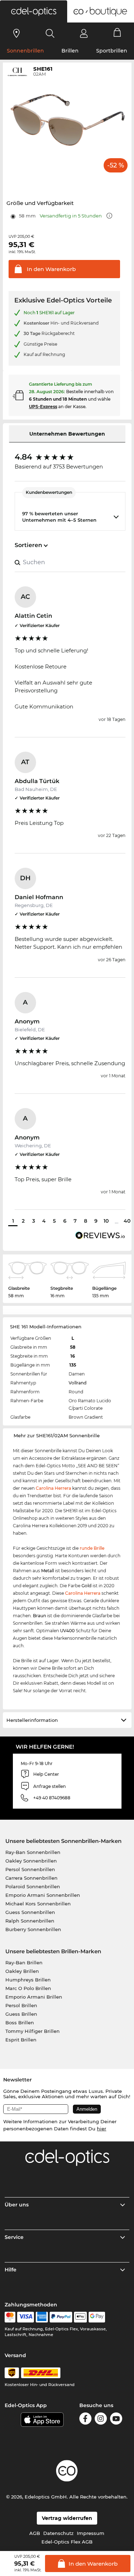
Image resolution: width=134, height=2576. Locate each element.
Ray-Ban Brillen (24, 1963)
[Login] (84, 33)
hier (101, 2129)
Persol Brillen (21, 2005)
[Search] (50, 33)
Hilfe (11, 2270)
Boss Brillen (20, 2023)
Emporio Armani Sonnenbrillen (43, 1895)
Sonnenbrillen (25, 51)
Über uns (17, 2205)
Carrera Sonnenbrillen (31, 1878)
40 (127, 1221)
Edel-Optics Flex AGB (67, 2542)
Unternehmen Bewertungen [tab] (67, 434)
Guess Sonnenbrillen (30, 1912)
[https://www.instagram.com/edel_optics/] (101, 2420)
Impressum (91, 2533)
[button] (34, 11)
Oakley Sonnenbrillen (31, 1861)
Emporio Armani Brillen (34, 1997)
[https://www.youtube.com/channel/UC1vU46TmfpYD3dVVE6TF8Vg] (116, 2420)
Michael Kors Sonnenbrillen (38, 1904)
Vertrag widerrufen (67, 2518)
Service (14, 2237)
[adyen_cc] (10, 2317)
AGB (35, 2533)
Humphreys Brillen (28, 1980)
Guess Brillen (21, 2014)
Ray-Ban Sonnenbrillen (33, 1852)
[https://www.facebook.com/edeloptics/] (85, 2420)
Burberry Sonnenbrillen (33, 1929)
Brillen (70, 51)
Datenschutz (58, 2533)
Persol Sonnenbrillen (30, 1869)
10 (106, 1221)
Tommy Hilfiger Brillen (33, 2031)
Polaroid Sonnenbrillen (33, 1886)
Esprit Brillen (21, 2040)
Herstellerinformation (32, 1720)
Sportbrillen (112, 51)
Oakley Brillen (22, 1971)
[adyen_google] (97, 2317)
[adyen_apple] (80, 2317)
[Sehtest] (17, 33)
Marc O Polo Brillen (28, 1988)
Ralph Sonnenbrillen (30, 1921)
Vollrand (78, 1383)
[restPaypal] (61, 2317)
